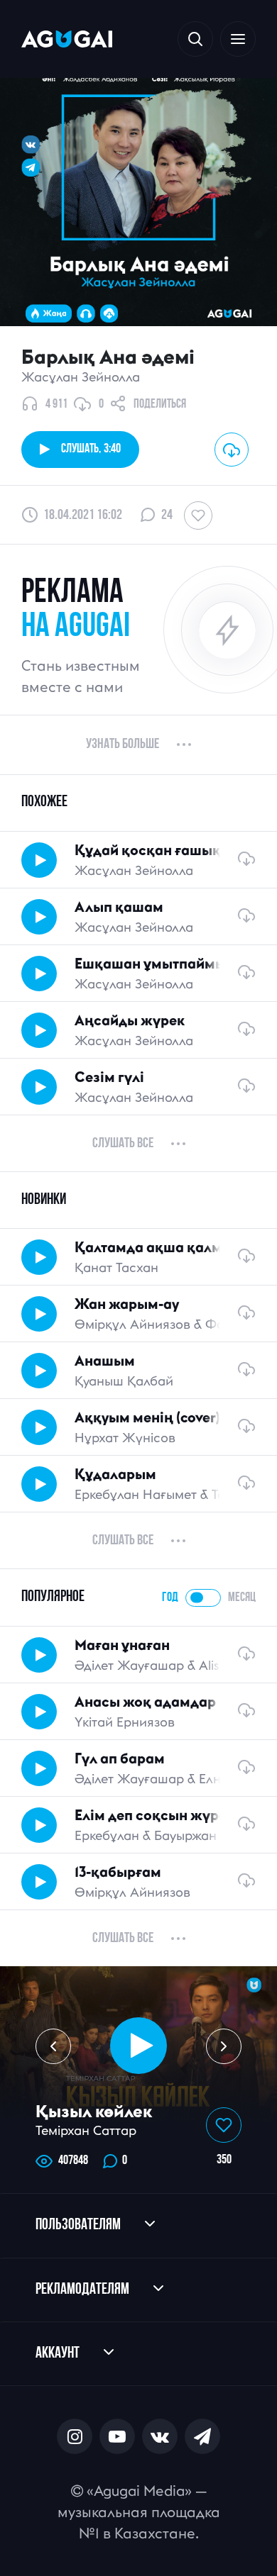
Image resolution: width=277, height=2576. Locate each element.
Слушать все (123, 1144)
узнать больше (123, 745)
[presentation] (53, 2046)
